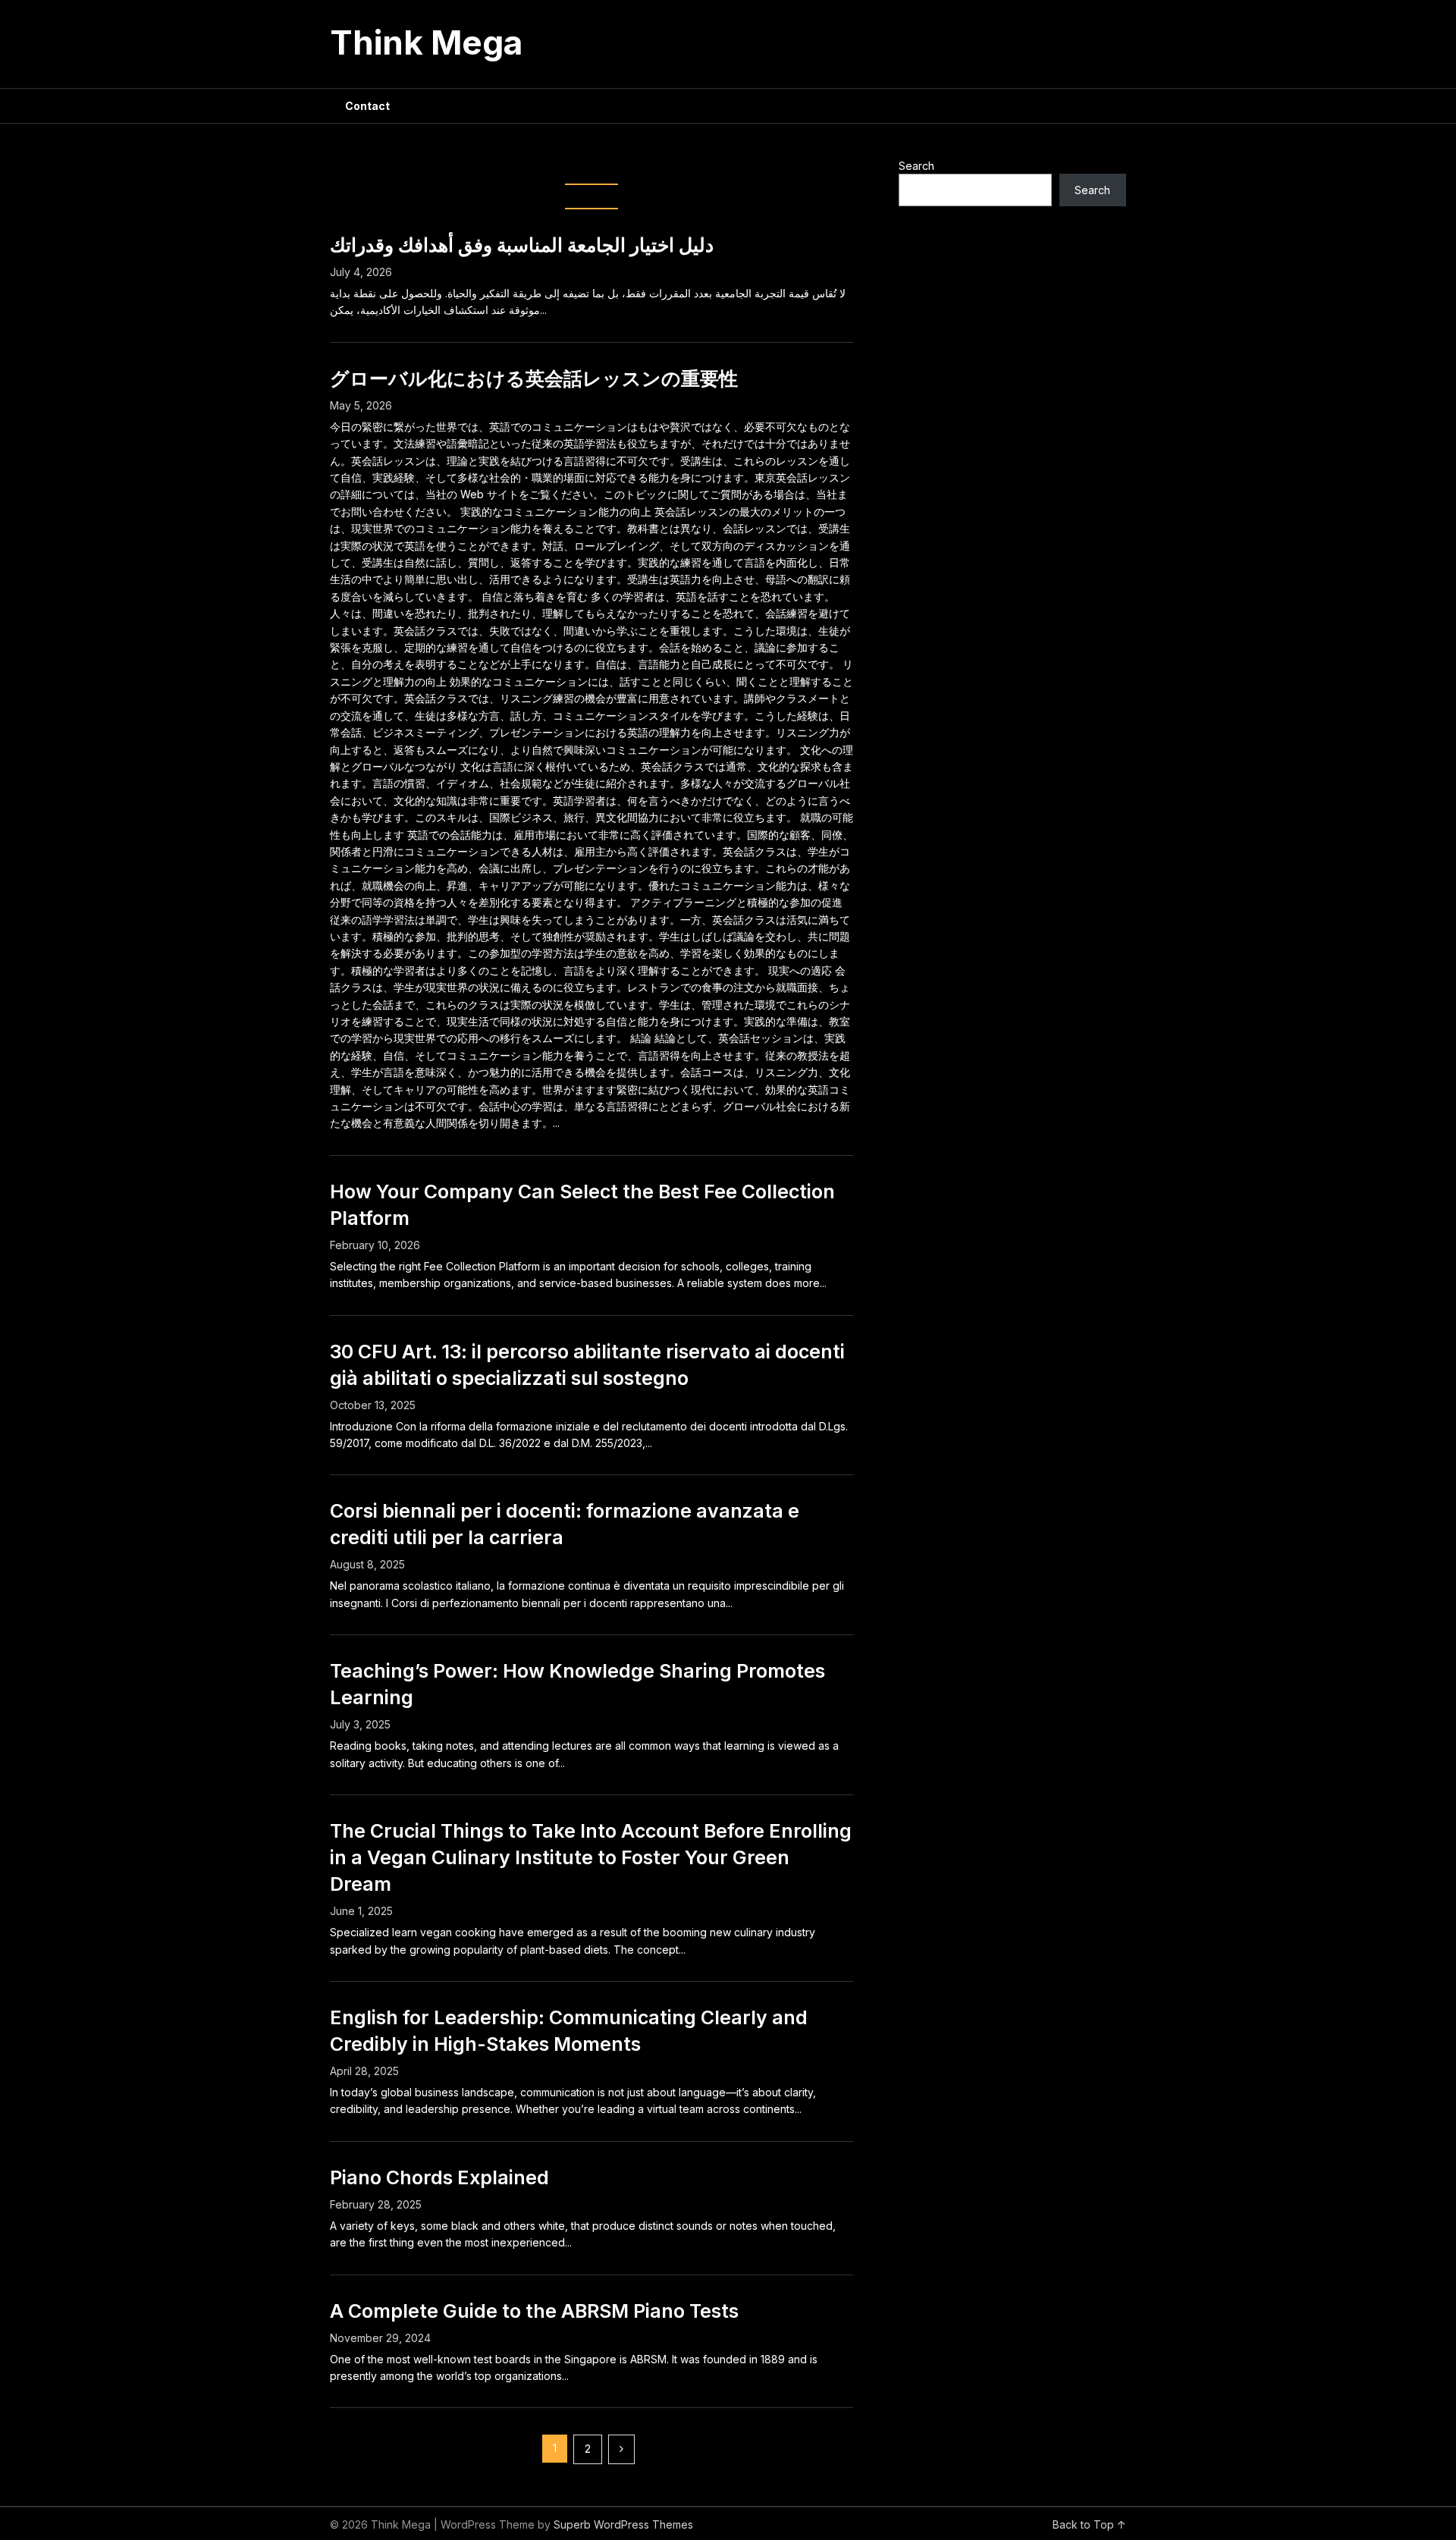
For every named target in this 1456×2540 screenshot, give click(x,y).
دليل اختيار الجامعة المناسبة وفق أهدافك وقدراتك (522, 245)
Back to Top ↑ (1089, 2524)
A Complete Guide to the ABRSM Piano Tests (534, 2311)
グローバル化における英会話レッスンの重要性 (534, 378)
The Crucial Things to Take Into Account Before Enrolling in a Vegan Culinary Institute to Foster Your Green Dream (591, 1857)
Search (916, 166)
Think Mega (426, 42)
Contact (367, 106)
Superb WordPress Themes (623, 2524)
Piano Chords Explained (439, 2177)
